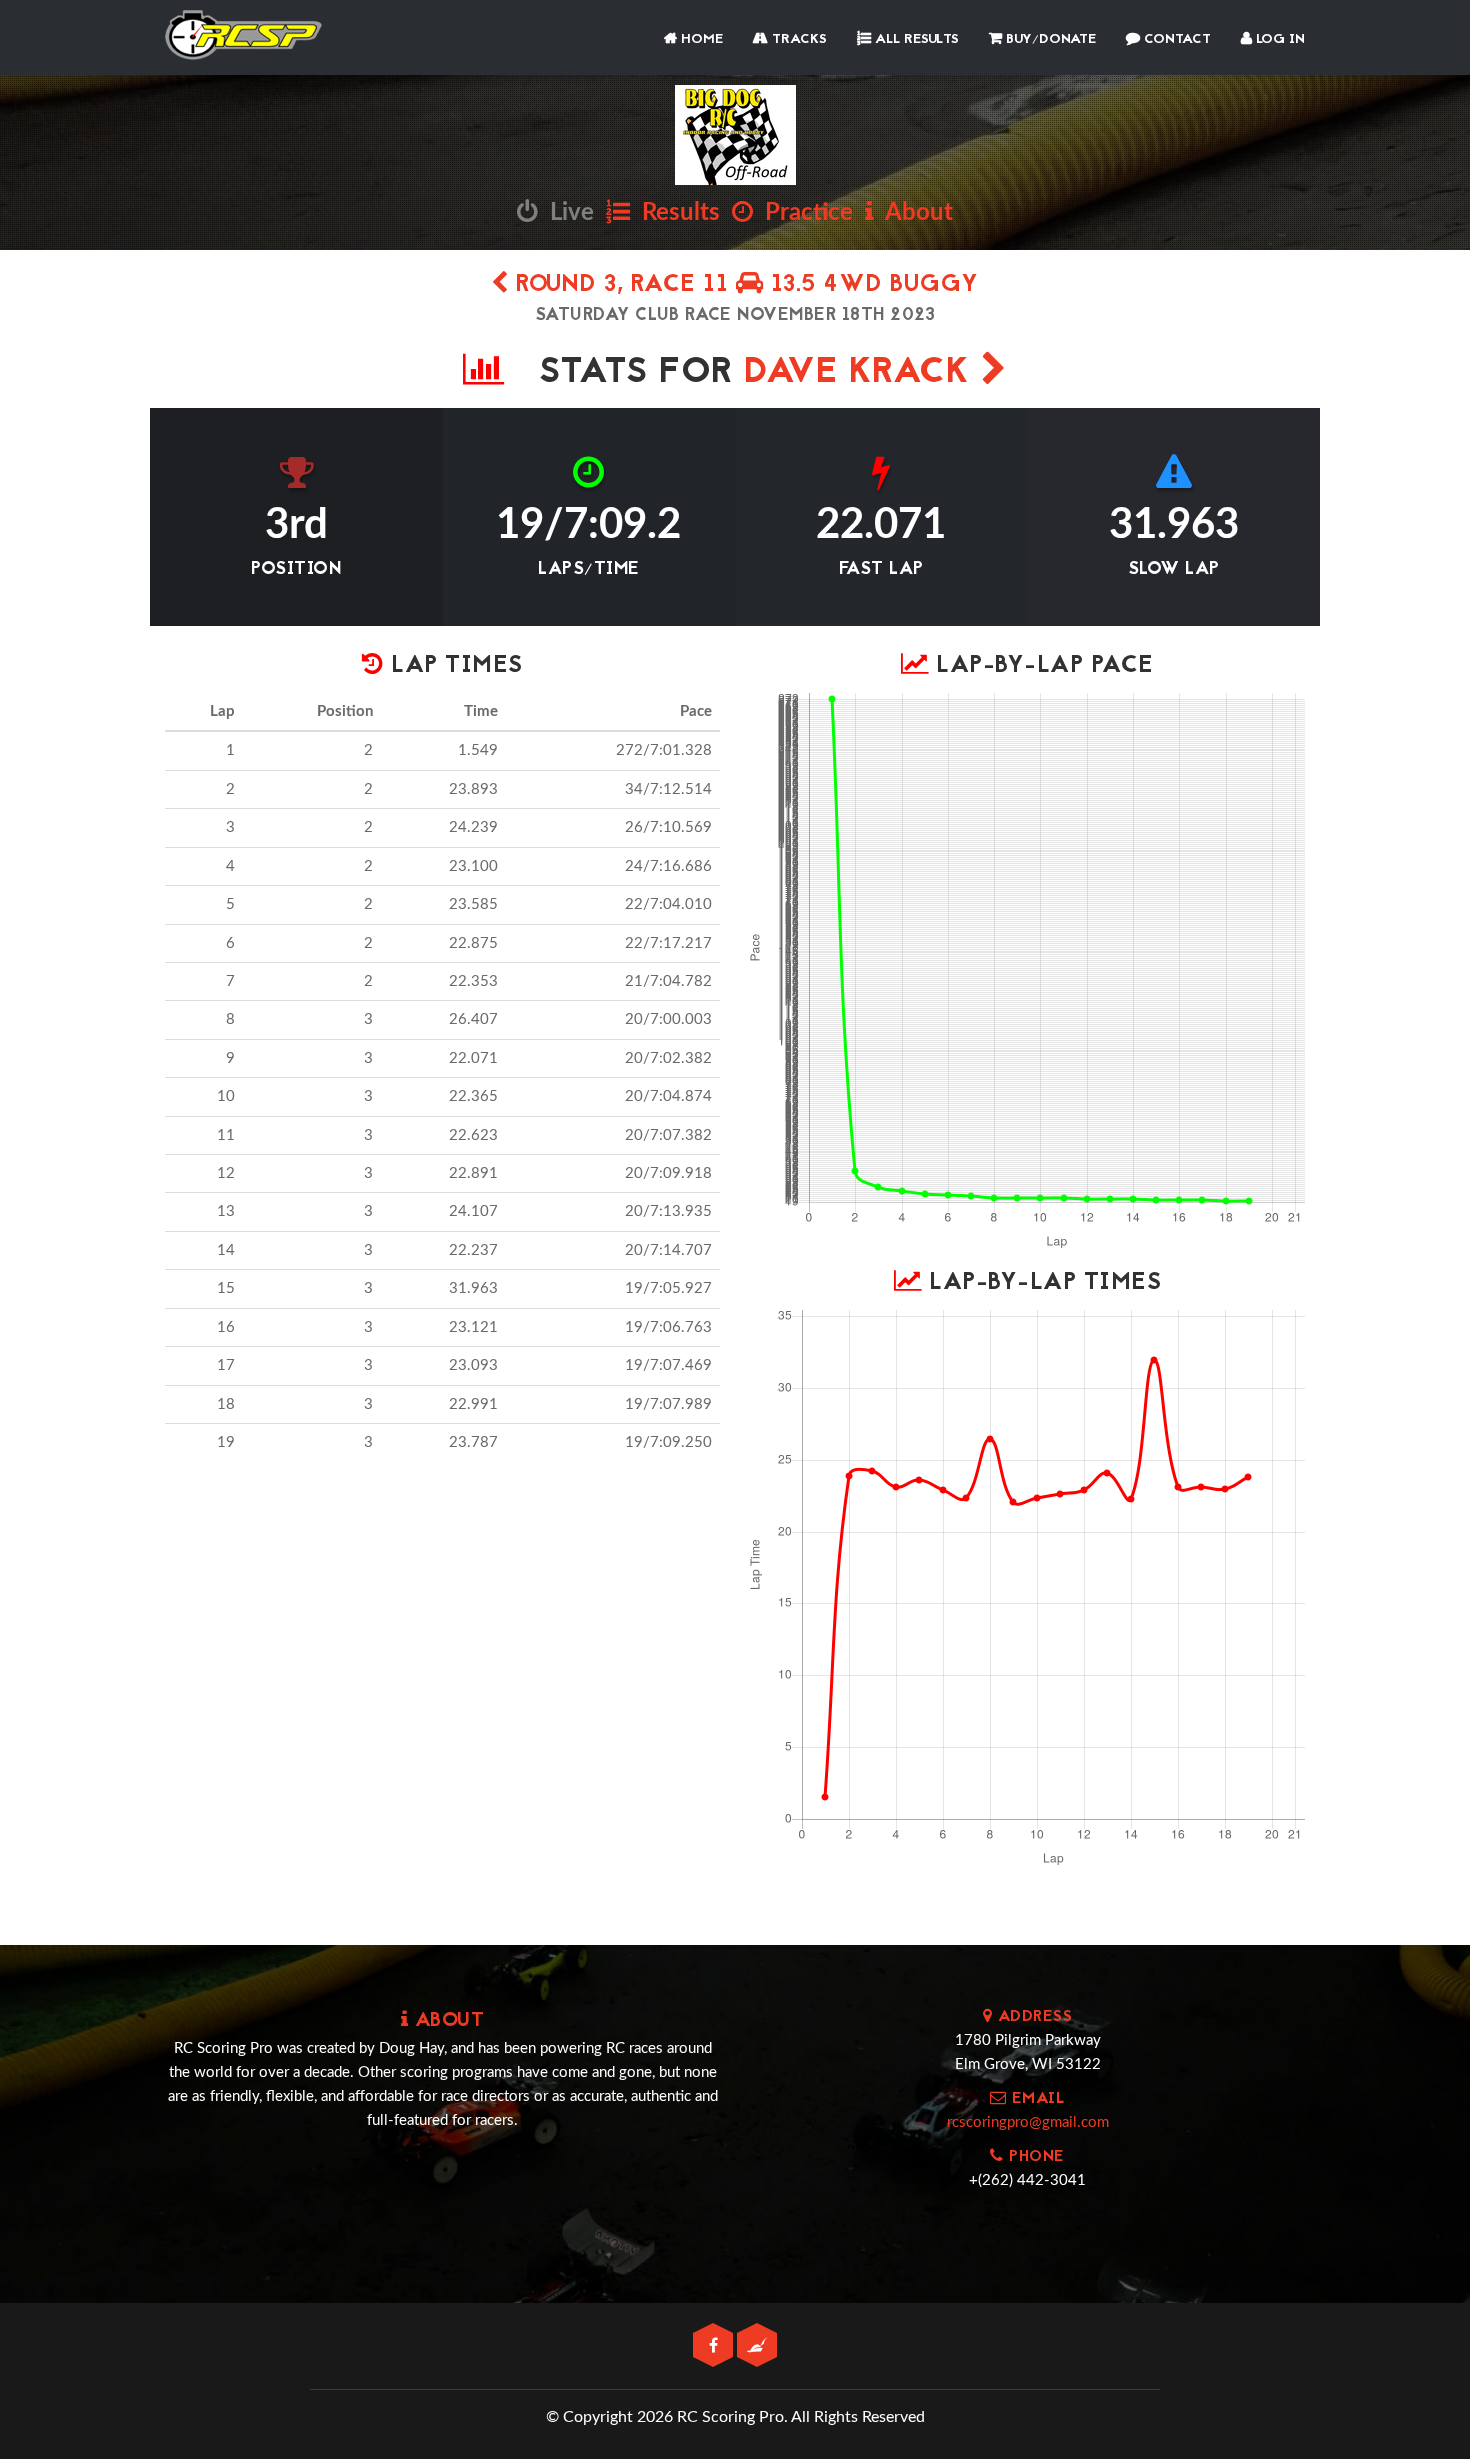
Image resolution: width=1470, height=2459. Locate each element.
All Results (915, 39)
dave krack (862, 373)
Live (566, 213)
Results (675, 213)
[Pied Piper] (757, 2346)
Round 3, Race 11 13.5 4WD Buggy (744, 285)
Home (700, 39)
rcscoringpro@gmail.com (1028, 2122)
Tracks (797, 39)
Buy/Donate (1049, 39)
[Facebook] (715, 2346)
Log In (1278, 39)
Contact (1175, 39)
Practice (803, 213)
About (913, 213)
